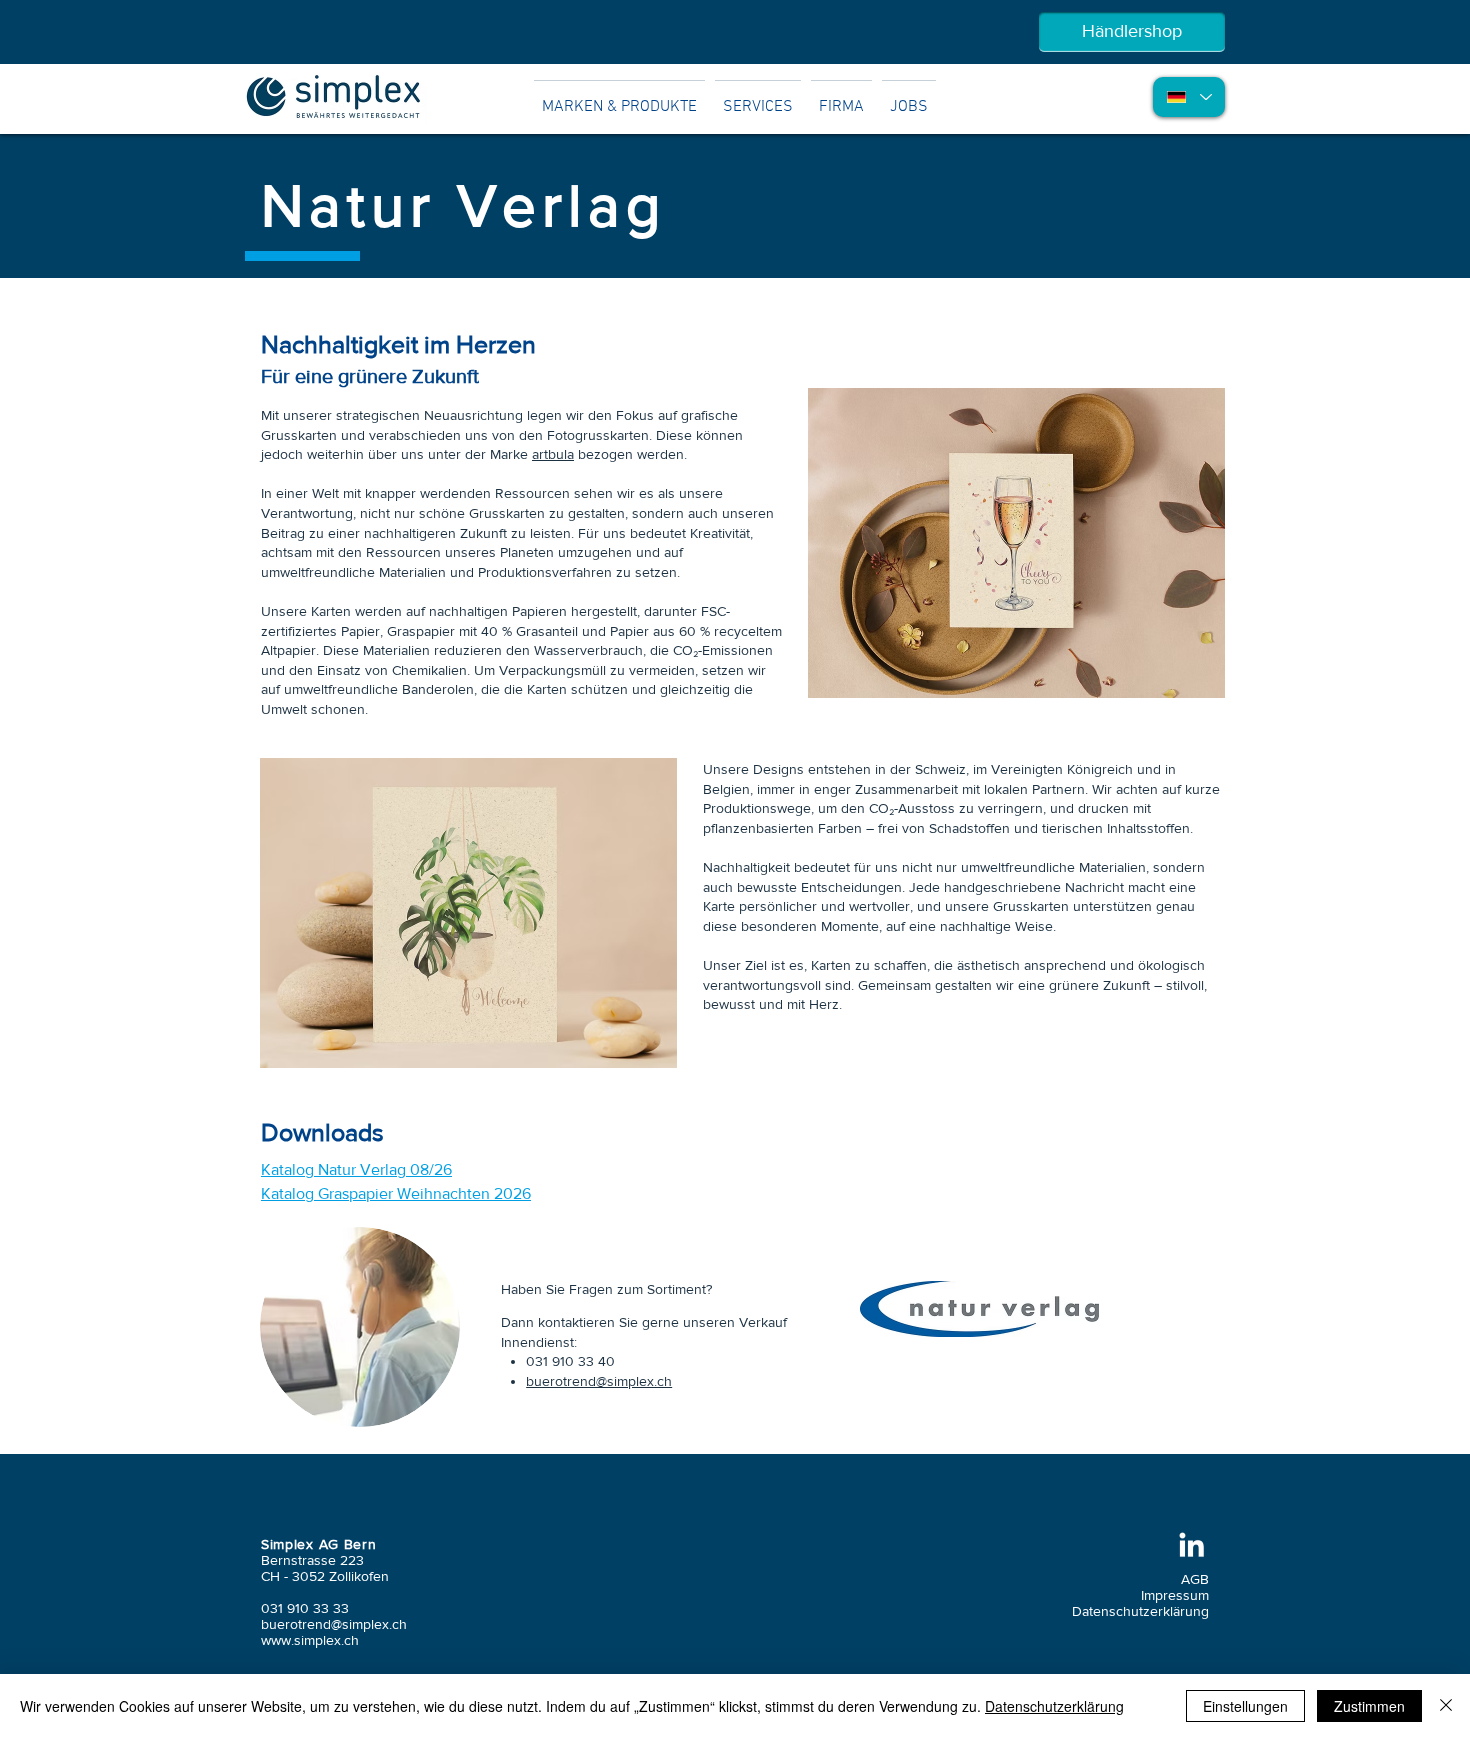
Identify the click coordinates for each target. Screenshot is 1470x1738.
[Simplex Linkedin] (1191, 1544)
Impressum (1175, 1595)
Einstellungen (1245, 1706)
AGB (1195, 1579)
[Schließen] (1446, 1706)
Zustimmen (1369, 1706)
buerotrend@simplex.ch (599, 1381)
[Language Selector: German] (1189, 97)
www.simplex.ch (310, 1640)
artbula (553, 454)
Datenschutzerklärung (1140, 1611)
